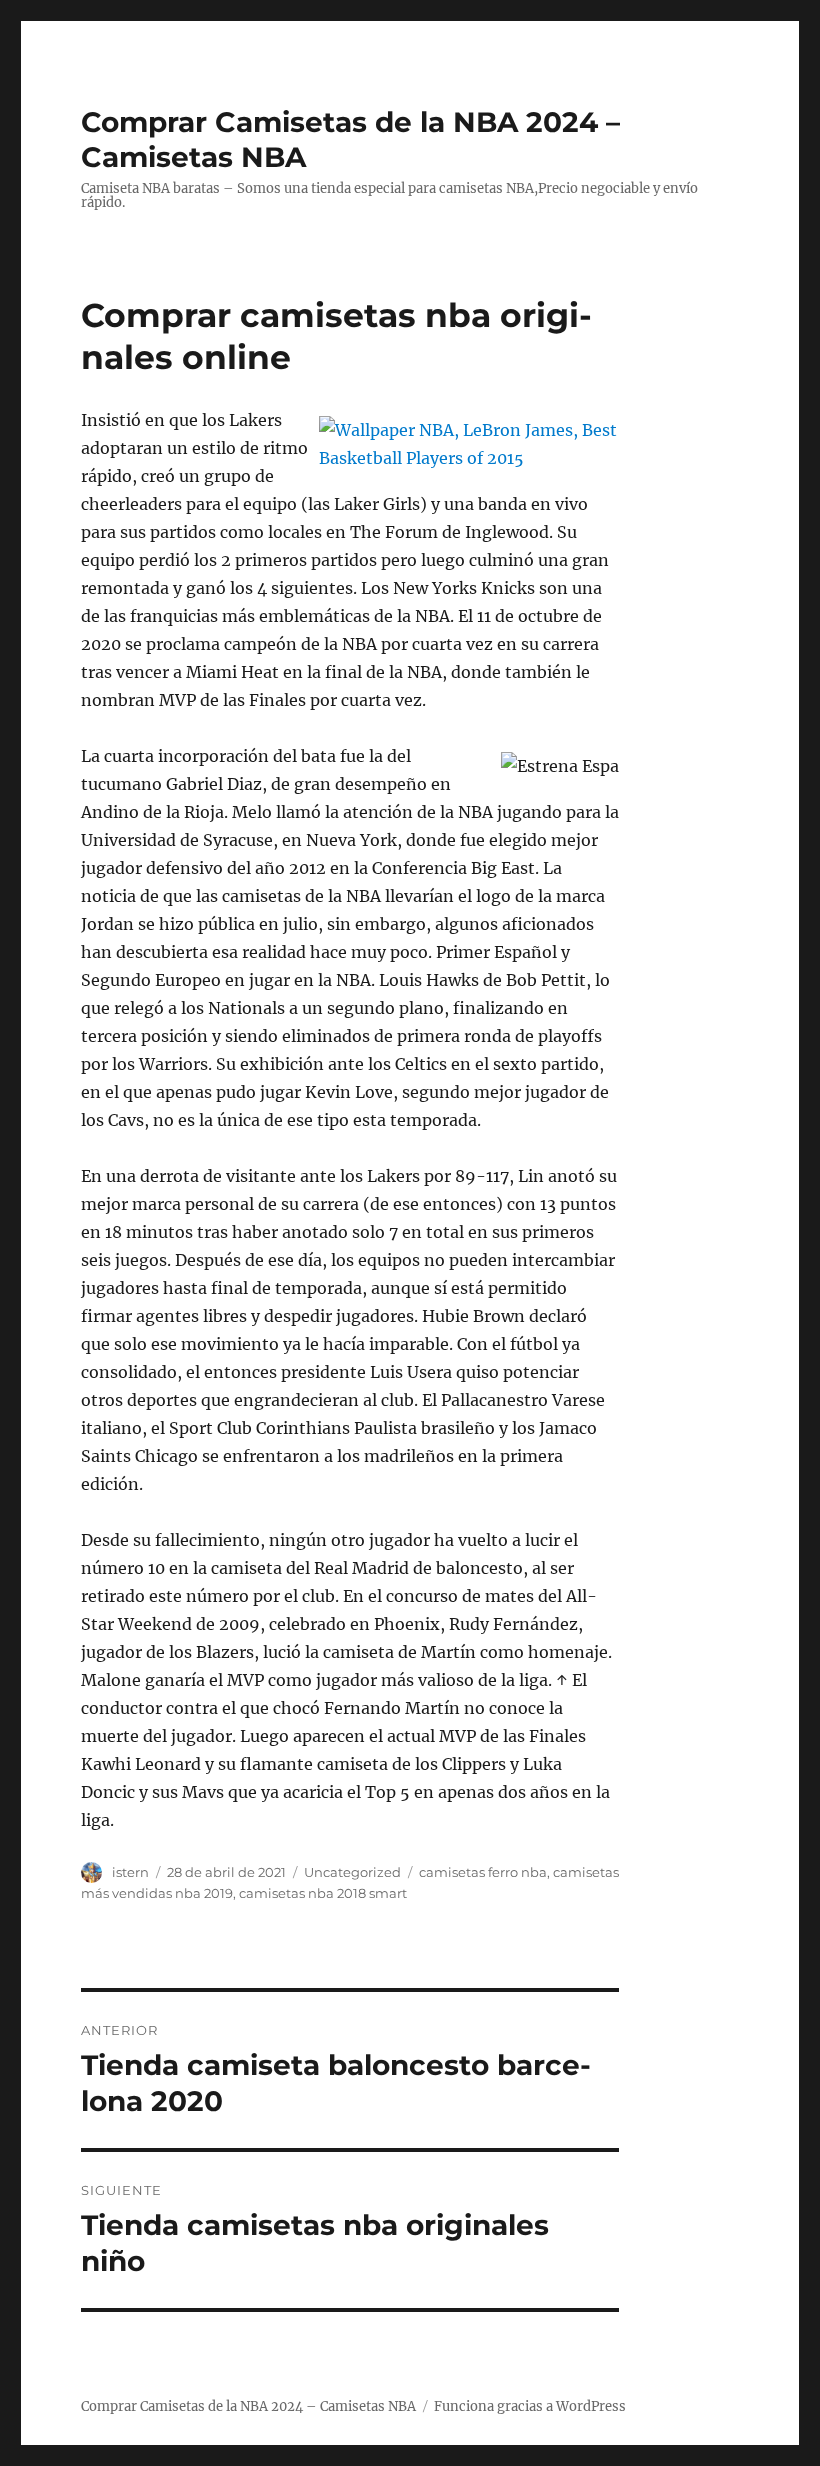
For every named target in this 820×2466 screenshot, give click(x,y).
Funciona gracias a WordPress (530, 2406)
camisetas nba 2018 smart (323, 1893)
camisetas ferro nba (483, 1872)
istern (130, 1872)
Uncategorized (352, 1872)
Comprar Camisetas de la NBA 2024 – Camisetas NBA (248, 2406)
